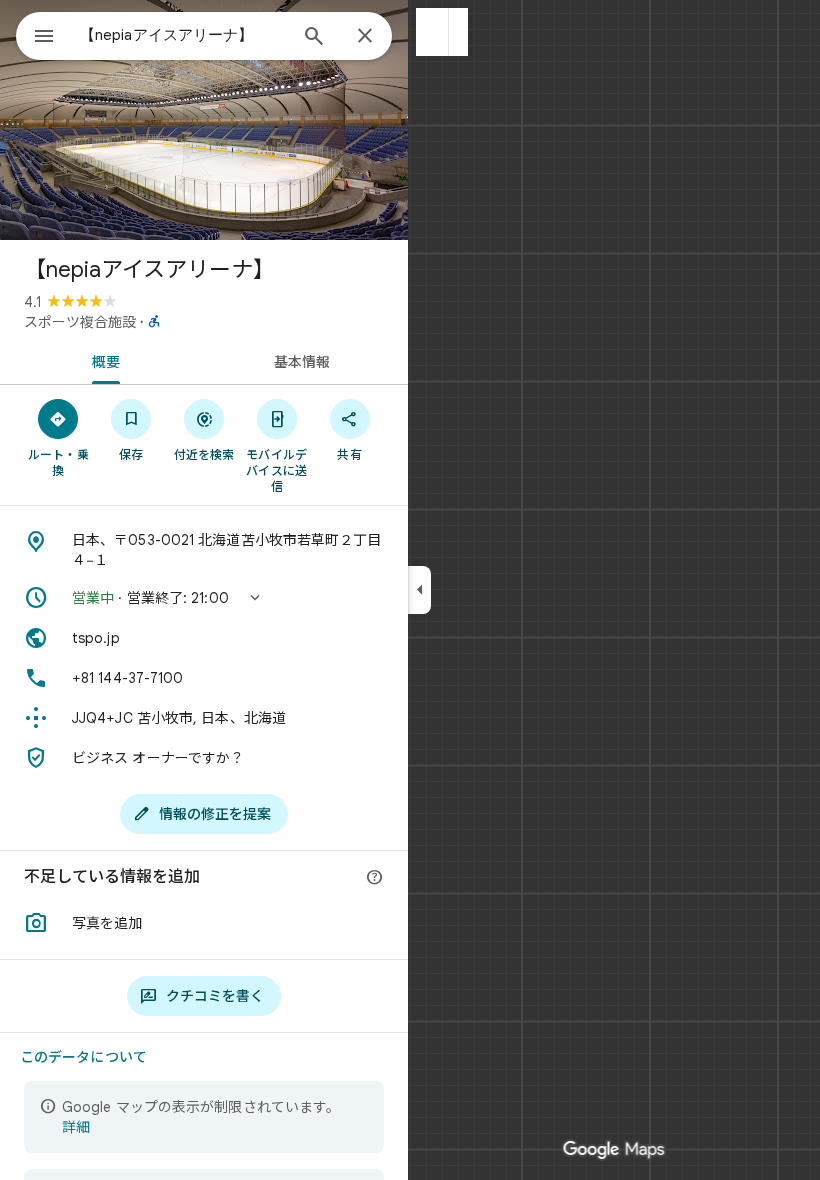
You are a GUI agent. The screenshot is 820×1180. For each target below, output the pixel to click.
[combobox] (183, 35)
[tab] (102, 360)
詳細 (76, 1127)
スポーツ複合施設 (80, 322)
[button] (432, 32)
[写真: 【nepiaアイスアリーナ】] (204, 120)
